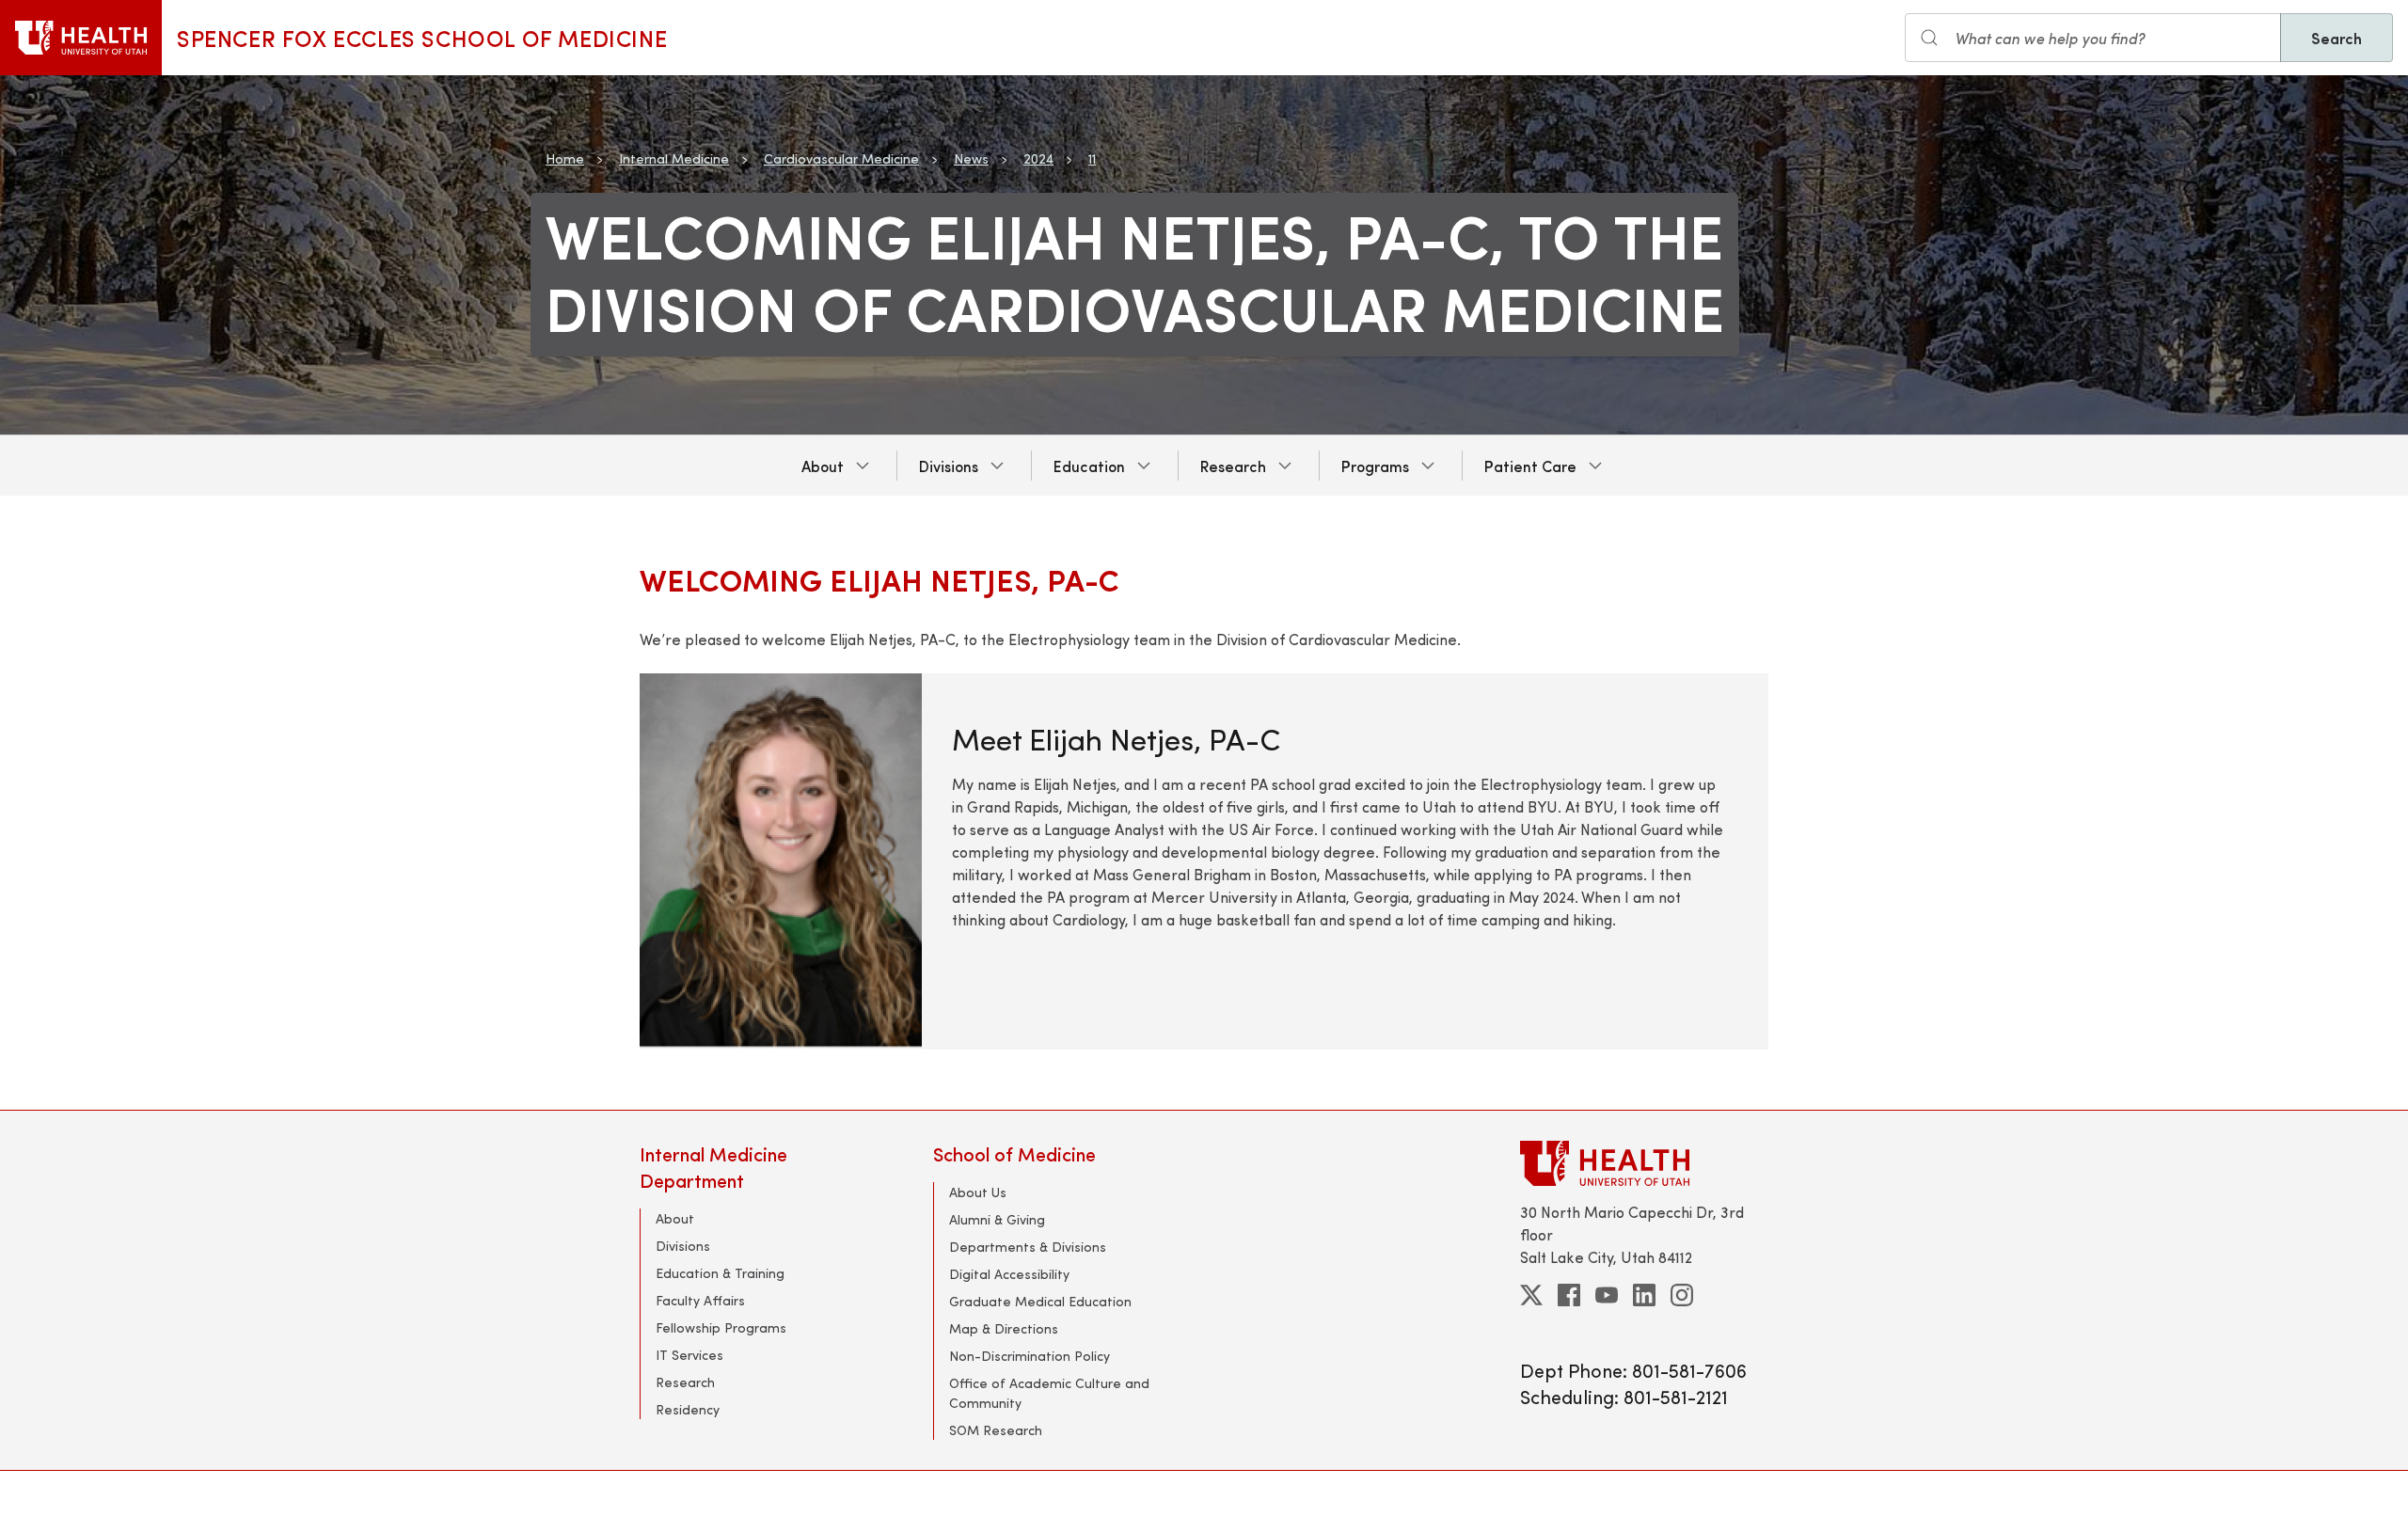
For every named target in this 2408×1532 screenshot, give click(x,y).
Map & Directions (1004, 1328)
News (971, 158)
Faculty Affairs (700, 1300)
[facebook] (1569, 1295)
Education (1089, 466)
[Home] (81, 38)
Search (2337, 38)
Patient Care (1530, 466)
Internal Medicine (674, 158)
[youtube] (1607, 1295)
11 (1092, 158)
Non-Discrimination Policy (1030, 1356)
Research (1233, 466)
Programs (1375, 466)
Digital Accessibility (1009, 1274)
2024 (1038, 158)
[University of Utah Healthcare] (1644, 1163)
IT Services (689, 1355)
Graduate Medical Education (1040, 1301)
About (823, 466)
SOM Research (996, 1430)
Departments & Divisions (1028, 1247)
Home (565, 158)
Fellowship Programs (721, 1327)
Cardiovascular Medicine (841, 158)
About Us (978, 1192)
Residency (688, 1409)
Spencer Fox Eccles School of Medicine (422, 38)
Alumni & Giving (997, 1219)
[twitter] (1531, 1295)
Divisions (949, 466)
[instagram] (1682, 1295)
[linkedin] (1644, 1295)
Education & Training (720, 1273)
